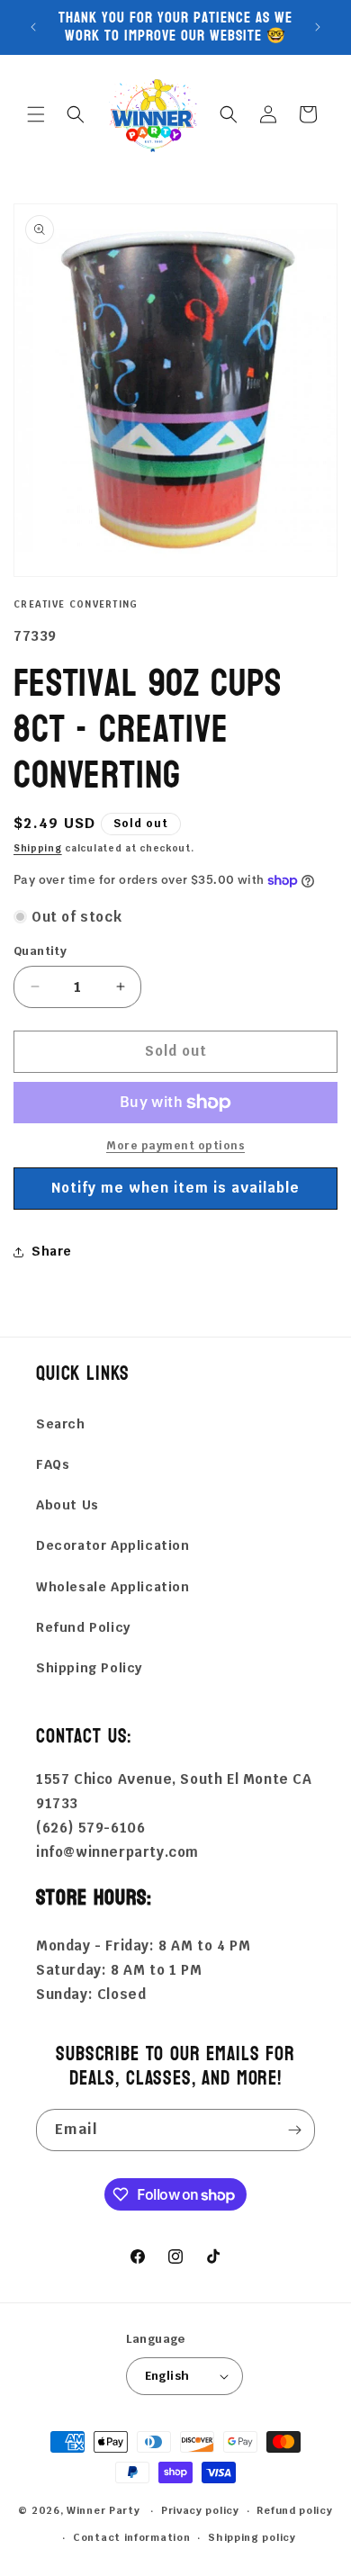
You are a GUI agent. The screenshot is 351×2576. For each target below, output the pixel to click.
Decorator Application (113, 1545)
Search (61, 1424)
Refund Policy (83, 1627)
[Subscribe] (294, 2130)
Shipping (38, 848)
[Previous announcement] (33, 27)
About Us (67, 1505)
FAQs (53, 1464)
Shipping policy (252, 2537)
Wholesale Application (113, 1587)
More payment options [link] (175, 1146)
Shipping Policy (89, 1668)
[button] (36, 114)
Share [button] (52, 1251)
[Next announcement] (318, 27)
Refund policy (294, 2510)
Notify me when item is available (175, 1188)
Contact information (131, 2537)
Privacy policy (200, 2510)
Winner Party (103, 2510)
